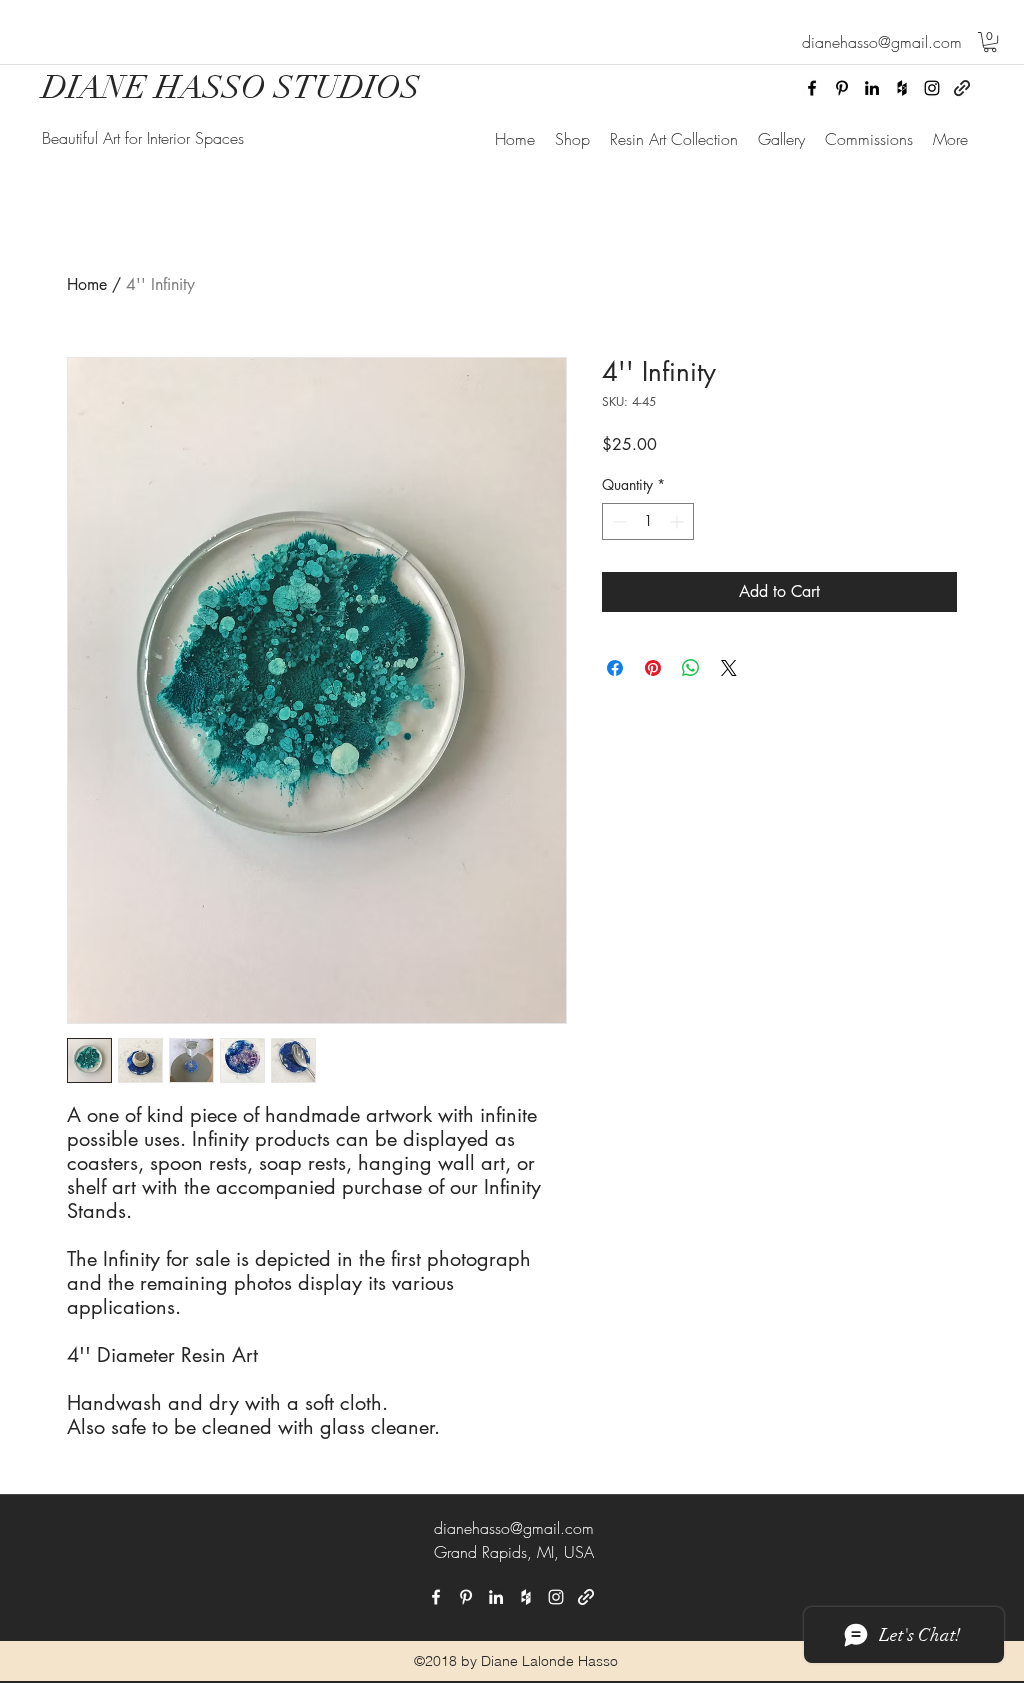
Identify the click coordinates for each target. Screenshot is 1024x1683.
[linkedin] (872, 88)
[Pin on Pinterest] (653, 668)
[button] (990, 42)
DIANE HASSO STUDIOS (231, 87)
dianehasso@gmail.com (514, 1528)
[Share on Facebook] (615, 668)
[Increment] (678, 521)
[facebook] (812, 88)
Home (87, 284)
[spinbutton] (648, 521)
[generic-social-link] (962, 88)
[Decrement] (617, 521)
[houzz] (902, 88)
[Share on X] (729, 668)
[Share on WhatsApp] (691, 668)
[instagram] (932, 88)
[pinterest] (842, 88)
